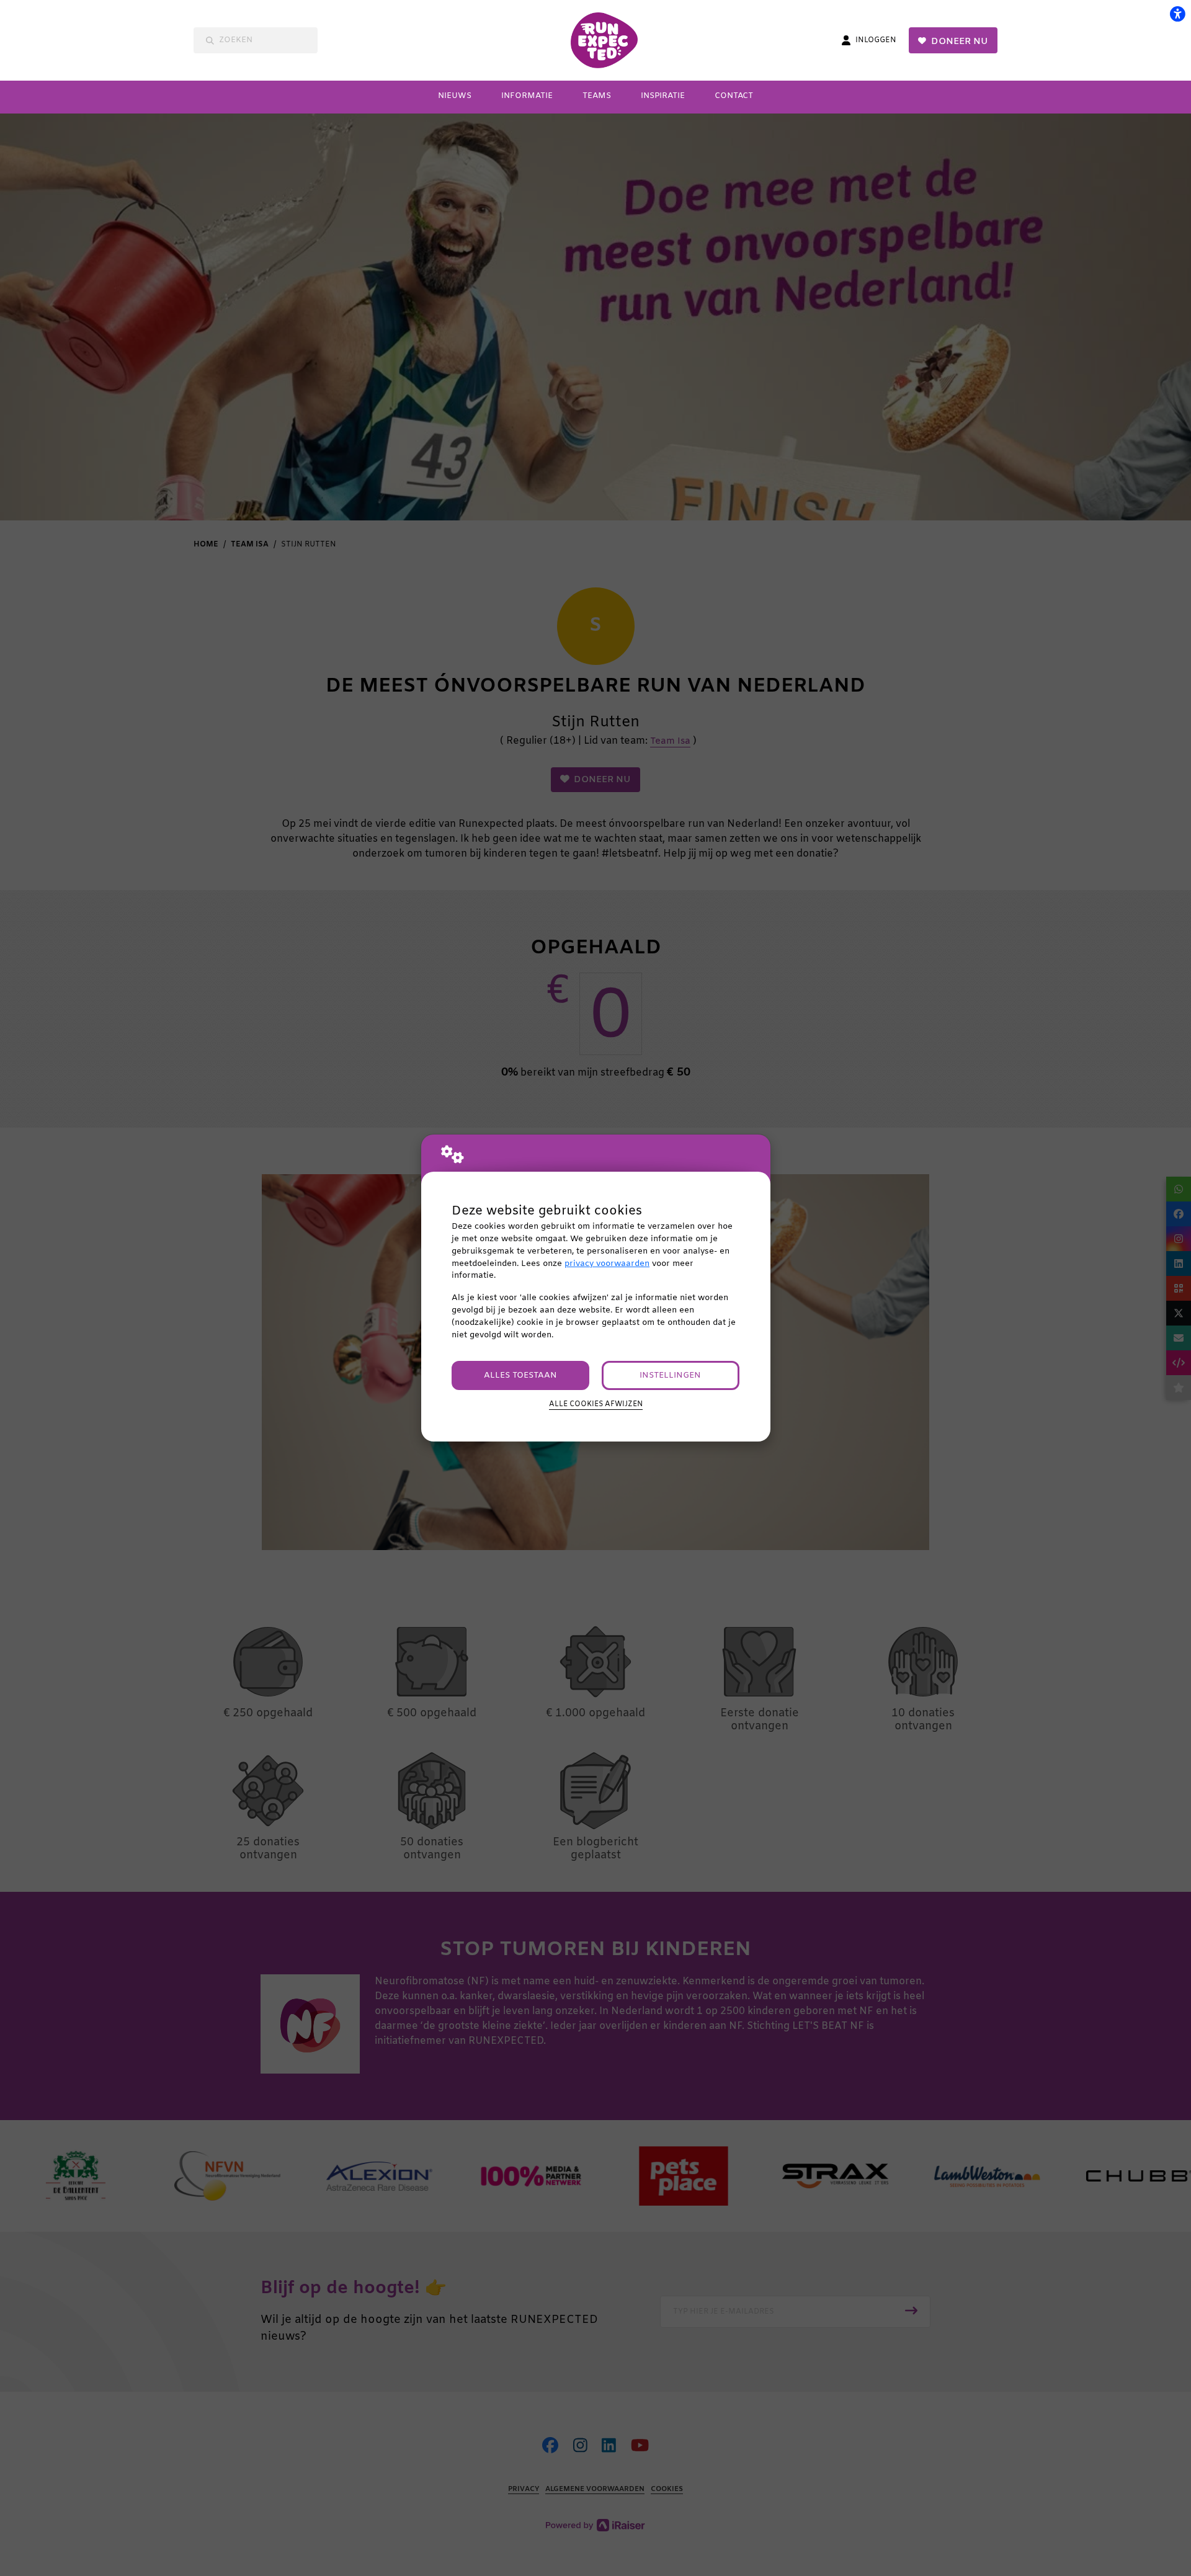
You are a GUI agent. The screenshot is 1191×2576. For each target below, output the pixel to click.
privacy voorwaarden (607, 1264)
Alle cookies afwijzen (596, 1404)
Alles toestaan (520, 1375)
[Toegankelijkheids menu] (1177, 14)
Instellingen (670, 1375)
